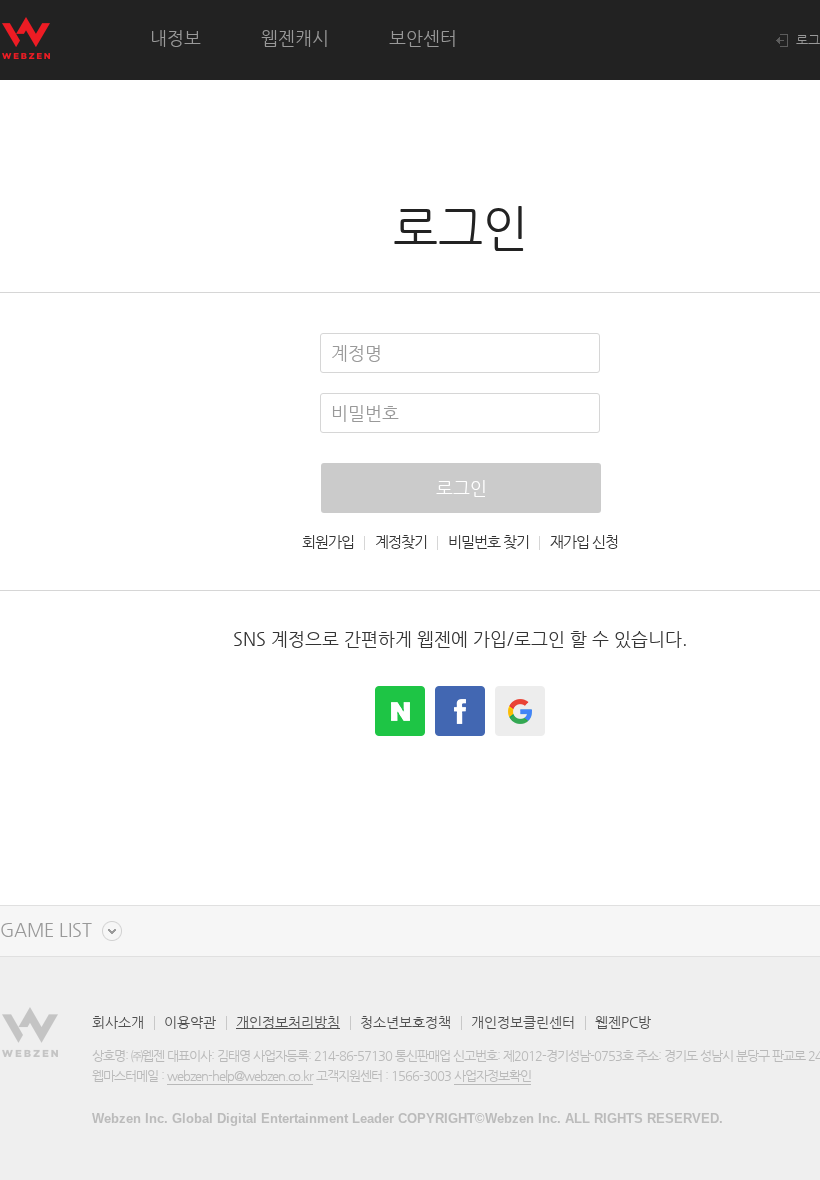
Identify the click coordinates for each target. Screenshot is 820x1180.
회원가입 (328, 542)
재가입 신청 (584, 542)
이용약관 (190, 1022)
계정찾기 (401, 542)
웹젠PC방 (623, 1022)
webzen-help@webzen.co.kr (240, 1075)
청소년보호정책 (405, 1022)
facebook (460, 711)
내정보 (175, 37)
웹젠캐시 (295, 37)
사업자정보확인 (492, 1075)
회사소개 (118, 1022)
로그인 (461, 487)
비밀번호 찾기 (488, 542)
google (520, 711)
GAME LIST (46, 930)
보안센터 (423, 37)
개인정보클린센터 (523, 1022)
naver (400, 711)
